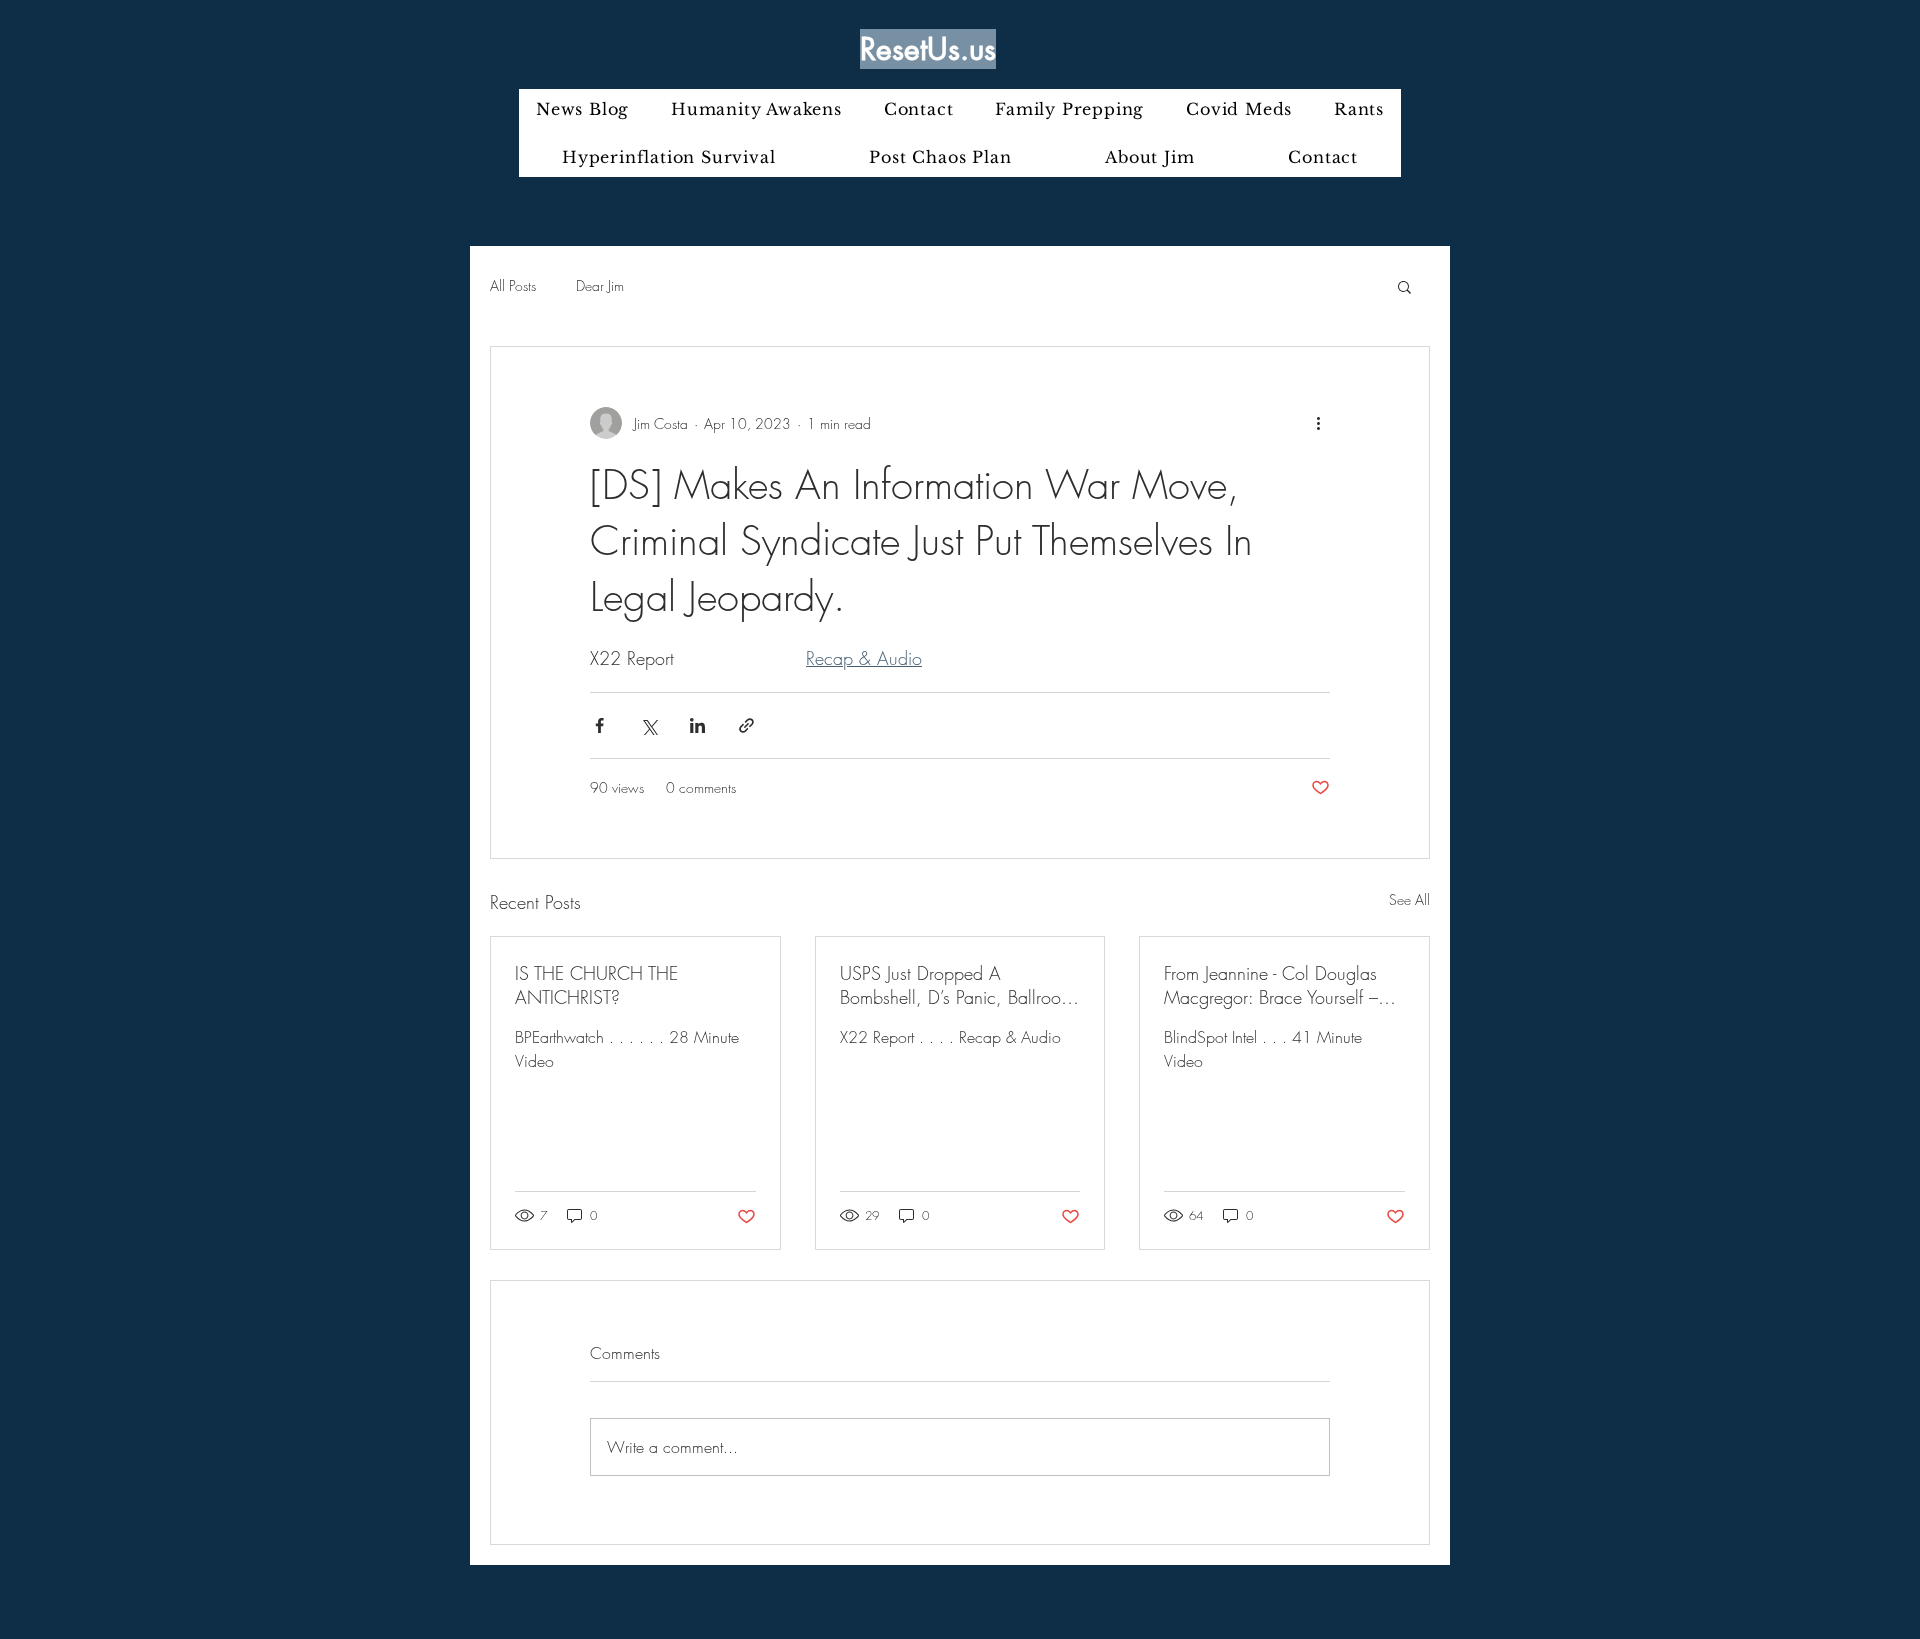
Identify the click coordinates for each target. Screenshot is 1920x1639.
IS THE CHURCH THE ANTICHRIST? (596, 985)
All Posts (513, 285)
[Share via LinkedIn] (697, 725)
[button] (1404, 286)
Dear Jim (600, 285)
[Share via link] (746, 725)
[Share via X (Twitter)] (648, 725)
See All (1409, 899)
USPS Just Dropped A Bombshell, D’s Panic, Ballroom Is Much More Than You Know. (957, 985)
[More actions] (1318, 423)
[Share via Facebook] (599, 725)
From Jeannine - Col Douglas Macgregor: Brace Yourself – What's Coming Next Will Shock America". (1271, 985)
